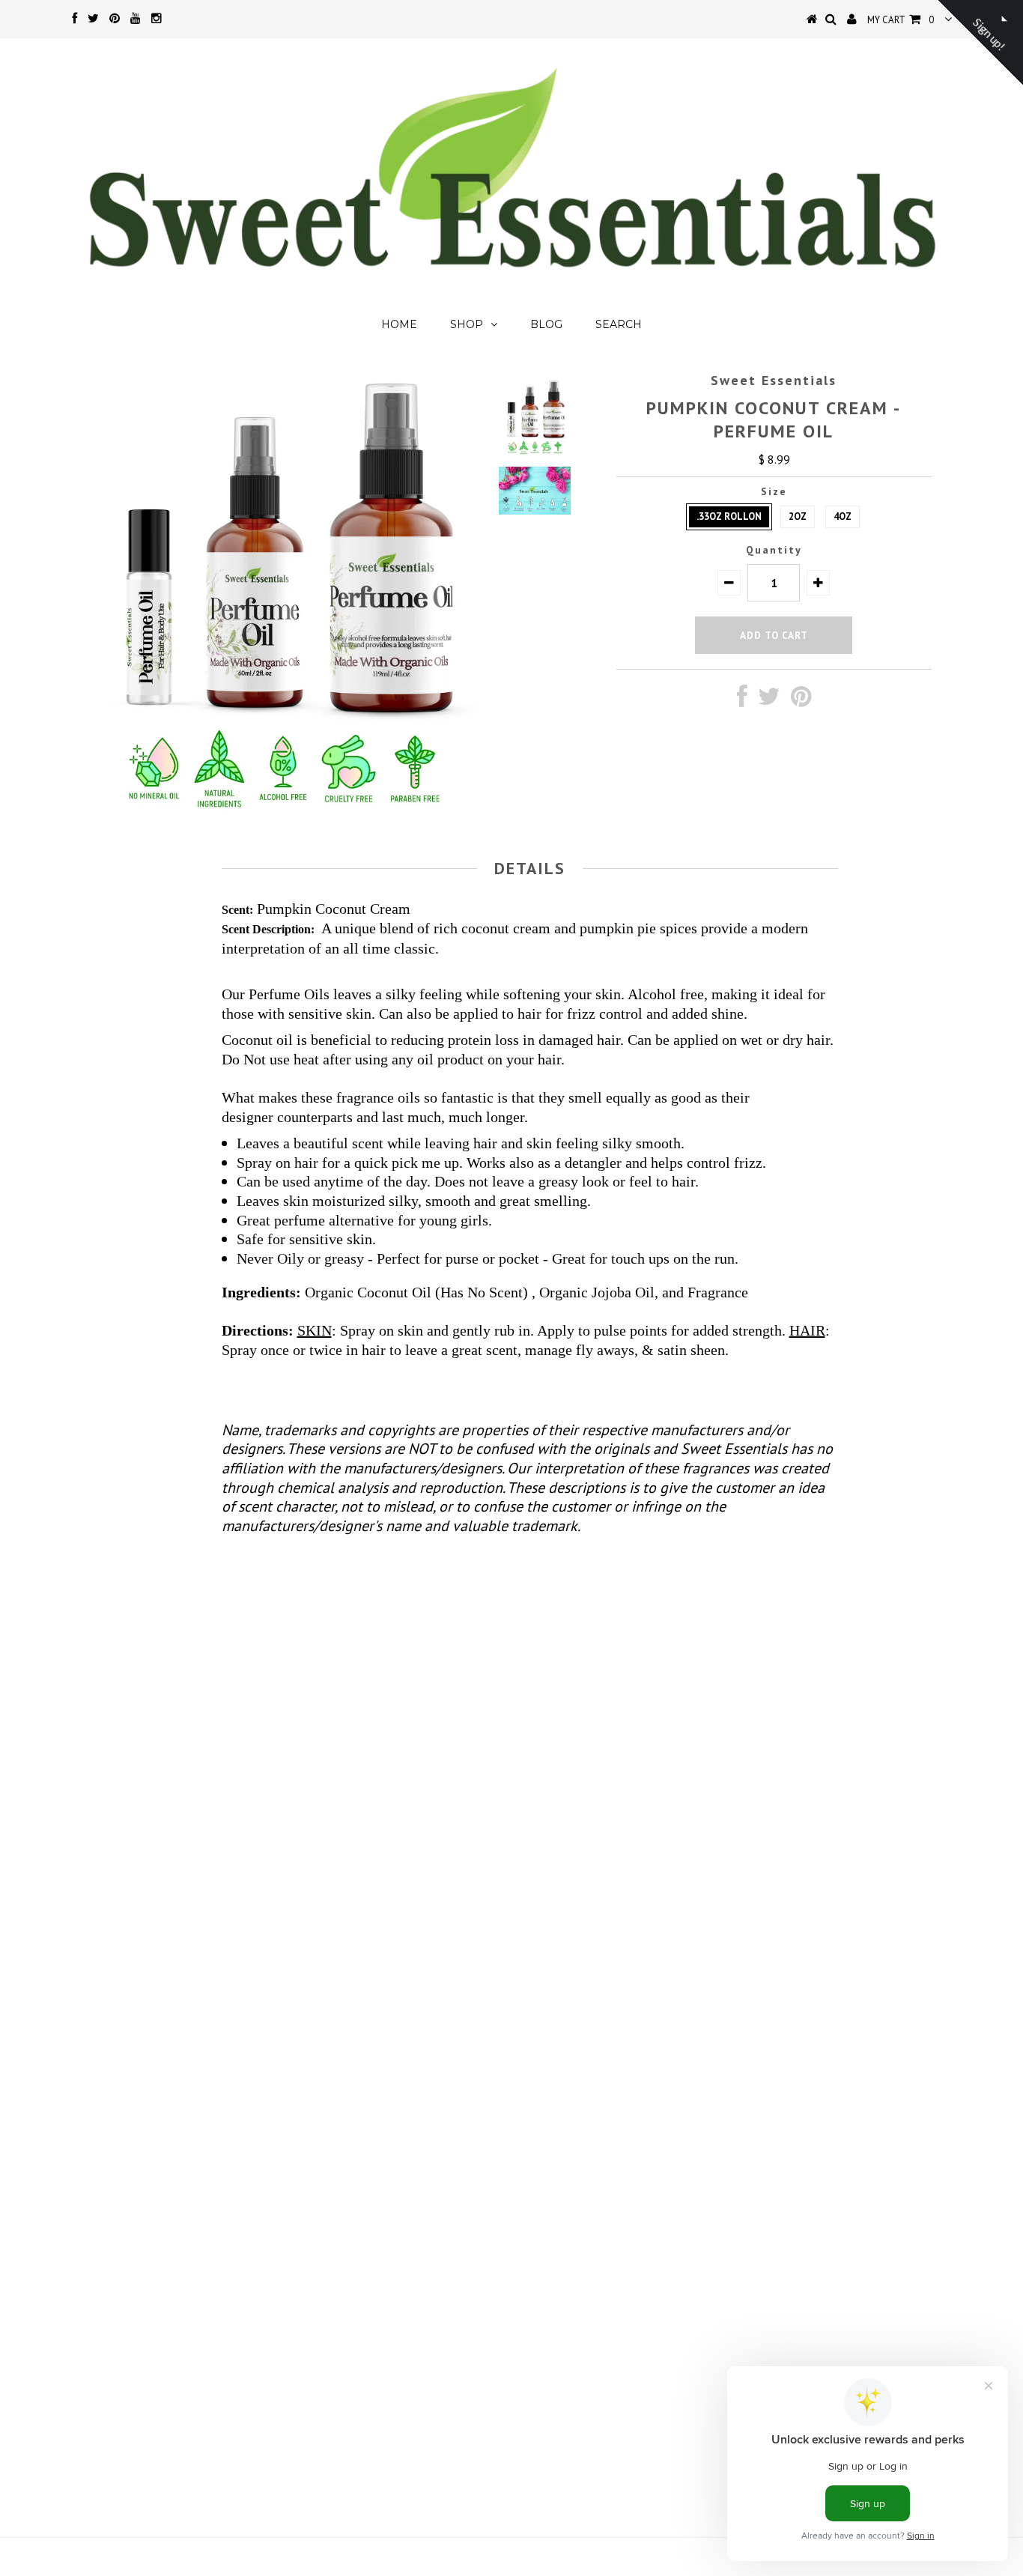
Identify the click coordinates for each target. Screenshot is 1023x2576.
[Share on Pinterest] (801, 700)
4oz (843, 516)
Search (619, 324)
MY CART (901, 20)
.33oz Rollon (729, 516)
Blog (546, 324)
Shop (467, 324)
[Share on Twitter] (769, 700)
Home (399, 324)
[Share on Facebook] (742, 700)
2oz (798, 516)
